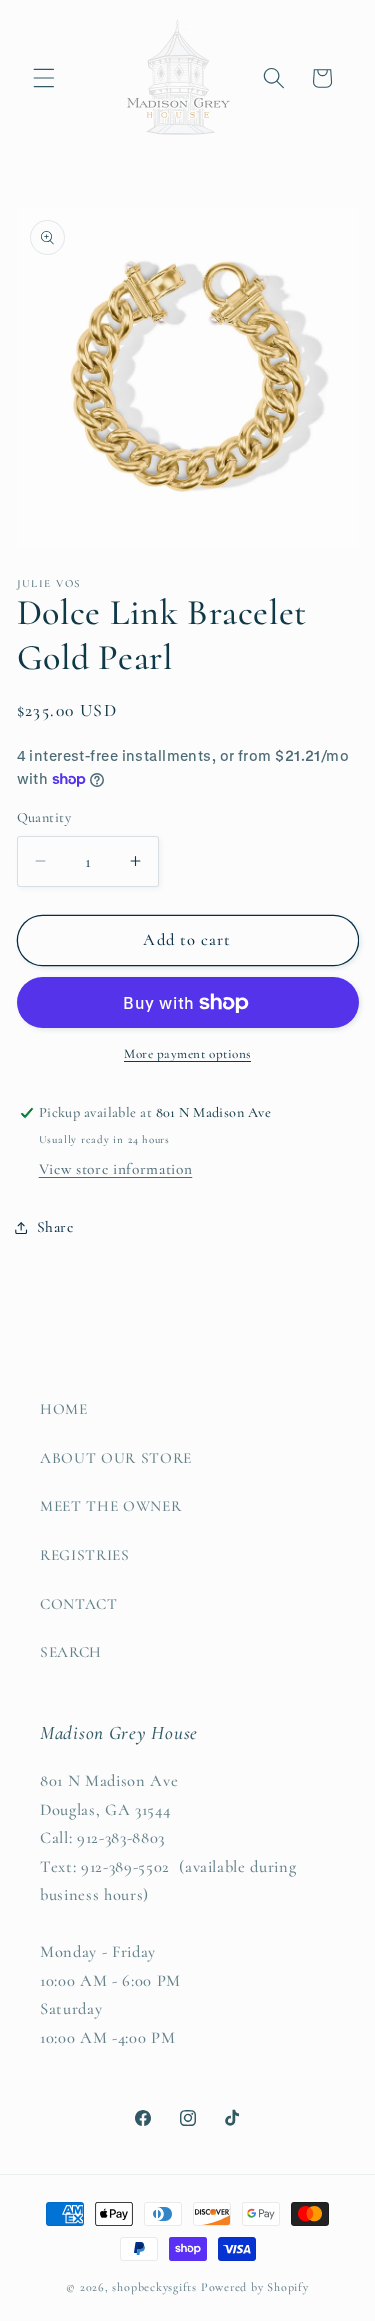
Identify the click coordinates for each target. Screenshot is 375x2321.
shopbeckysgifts (154, 2287)
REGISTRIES (85, 1555)
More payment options (187, 1054)
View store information (116, 1169)
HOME (64, 1409)
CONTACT (79, 1604)
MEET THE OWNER (110, 1506)
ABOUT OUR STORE (116, 1458)
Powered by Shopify (255, 2287)
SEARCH (71, 1652)
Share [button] (55, 1227)
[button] (44, 78)
